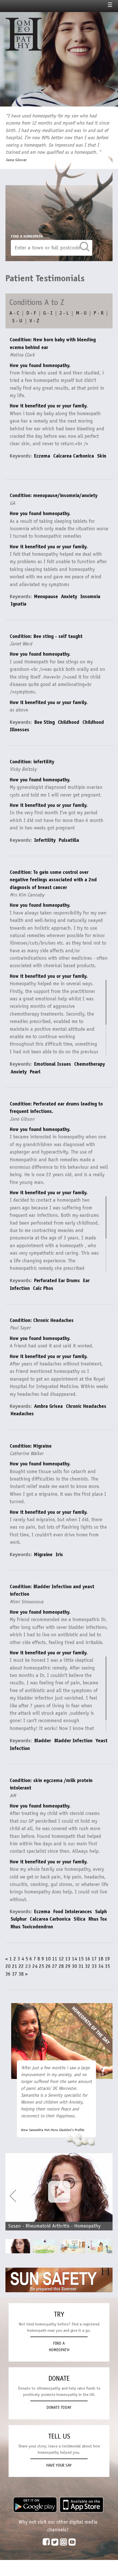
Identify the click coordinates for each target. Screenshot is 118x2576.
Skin (102, 456)
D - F (31, 313)
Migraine (43, 1554)
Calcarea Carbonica (74, 456)
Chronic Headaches (86, 1406)
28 (61, 1966)
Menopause (46, 596)
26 (48, 1966)
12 (61, 1959)
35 (107, 1966)
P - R (99, 313)
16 (88, 1959)
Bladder (43, 1741)
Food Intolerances (73, 1911)
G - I (48, 313)
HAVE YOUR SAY (59, 2465)
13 (68, 1959)
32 (88, 1966)
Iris (59, 1554)
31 (81, 1966)
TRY (59, 2314)
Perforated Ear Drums (57, 1280)
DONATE (59, 2378)
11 (55, 1959)
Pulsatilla (69, 840)
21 (15, 1966)
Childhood (69, 722)
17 (94, 1959)
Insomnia (90, 596)
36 (8, 1974)
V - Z (34, 321)
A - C (14, 313)
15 (81, 1959)
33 (94, 1966)
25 (42, 1966)
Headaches (22, 1414)
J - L (64, 313)
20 (8, 1966)
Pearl (35, 1072)
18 (101, 1959)
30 (74, 1966)
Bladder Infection (73, 1741)
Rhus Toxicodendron (32, 1927)
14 (74, 1959)
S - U (17, 321)
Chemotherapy (90, 1064)
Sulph (101, 1911)
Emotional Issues (53, 1064)
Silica (79, 1919)
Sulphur (19, 1919)
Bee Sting (44, 722)
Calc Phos (43, 1288)
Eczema (42, 456)
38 (21, 1974)
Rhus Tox (98, 1919)
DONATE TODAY (59, 2407)
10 (48, 1959)
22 (21, 1966)
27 (55, 1966)
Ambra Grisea (48, 1406)
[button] (105, 2196)
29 (68, 1966)
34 (101, 1966)
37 (15, 1974)
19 (107, 1959)
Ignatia (18, 604)
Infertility (45, 840)
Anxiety (69, 596)
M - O (81, 313)
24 (35, 1966)
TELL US (59, 2436)
